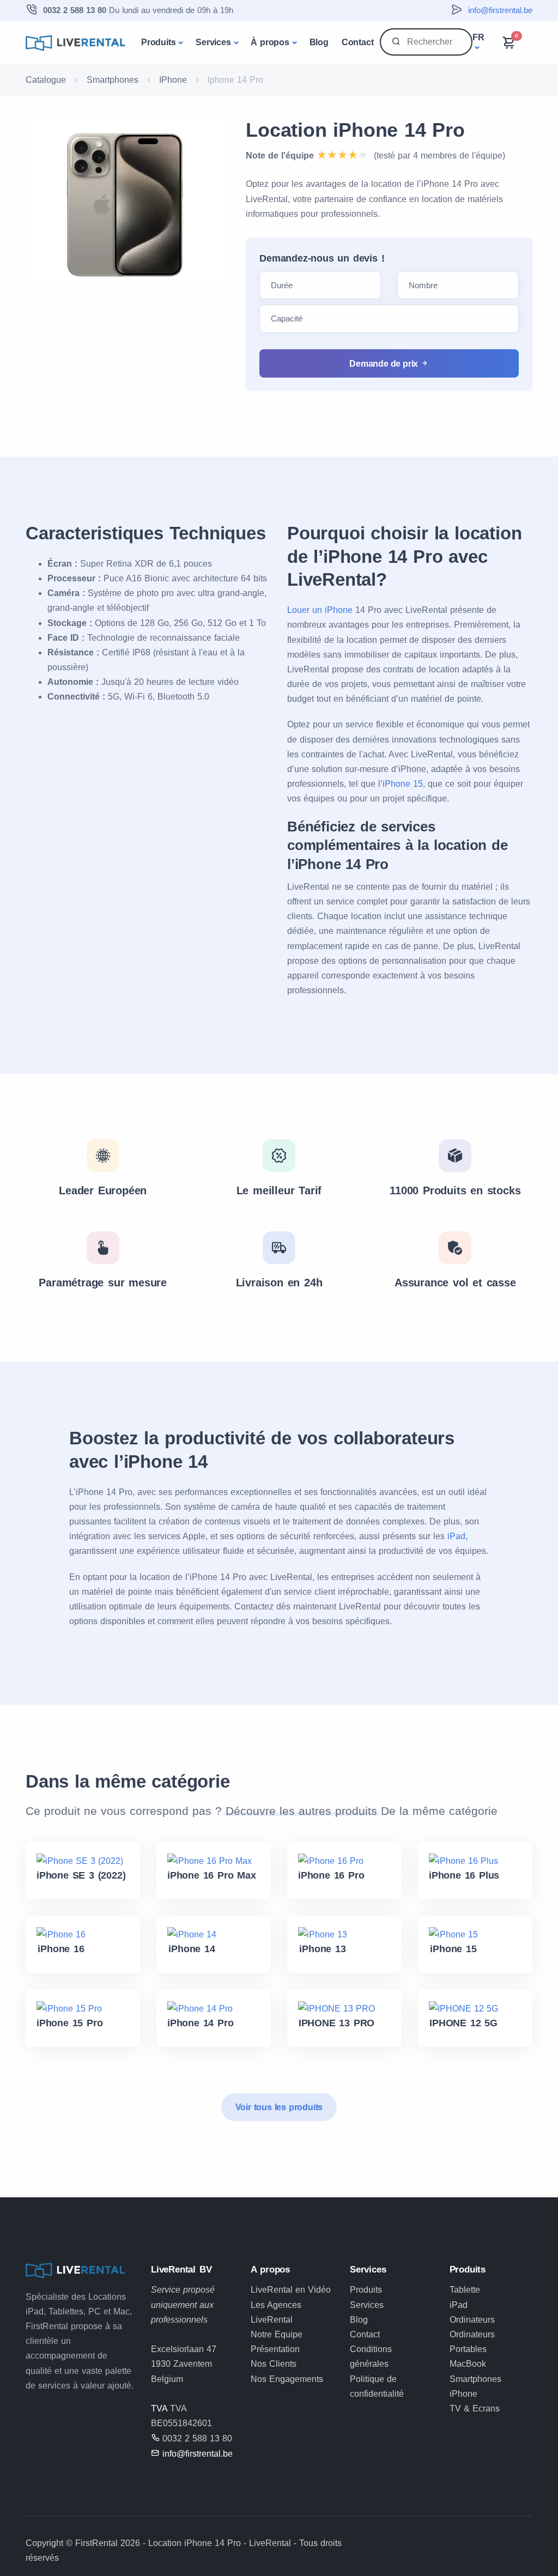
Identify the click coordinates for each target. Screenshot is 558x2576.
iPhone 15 (403, 784)
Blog (319, 42)
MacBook (468, 2364)
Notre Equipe (277, 2334)
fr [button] (478, 37)
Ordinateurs (472, 2320)
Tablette (465, 2290)
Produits (158, 42)
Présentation (275, 2349)
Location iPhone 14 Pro (355, 130)
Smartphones (113, 80)
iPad (456, 1536)
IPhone (173, 80)
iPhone (463, 2394)
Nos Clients (274, 2364)
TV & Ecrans (475, 2408)
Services (213, 42)
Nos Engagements (287, 2379)
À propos (270, 42)
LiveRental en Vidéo (291, 2290)
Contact (358, 42)
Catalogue (46, 80)
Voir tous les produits (279, 2107)
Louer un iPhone (320, 610)
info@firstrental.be (500, 10)
